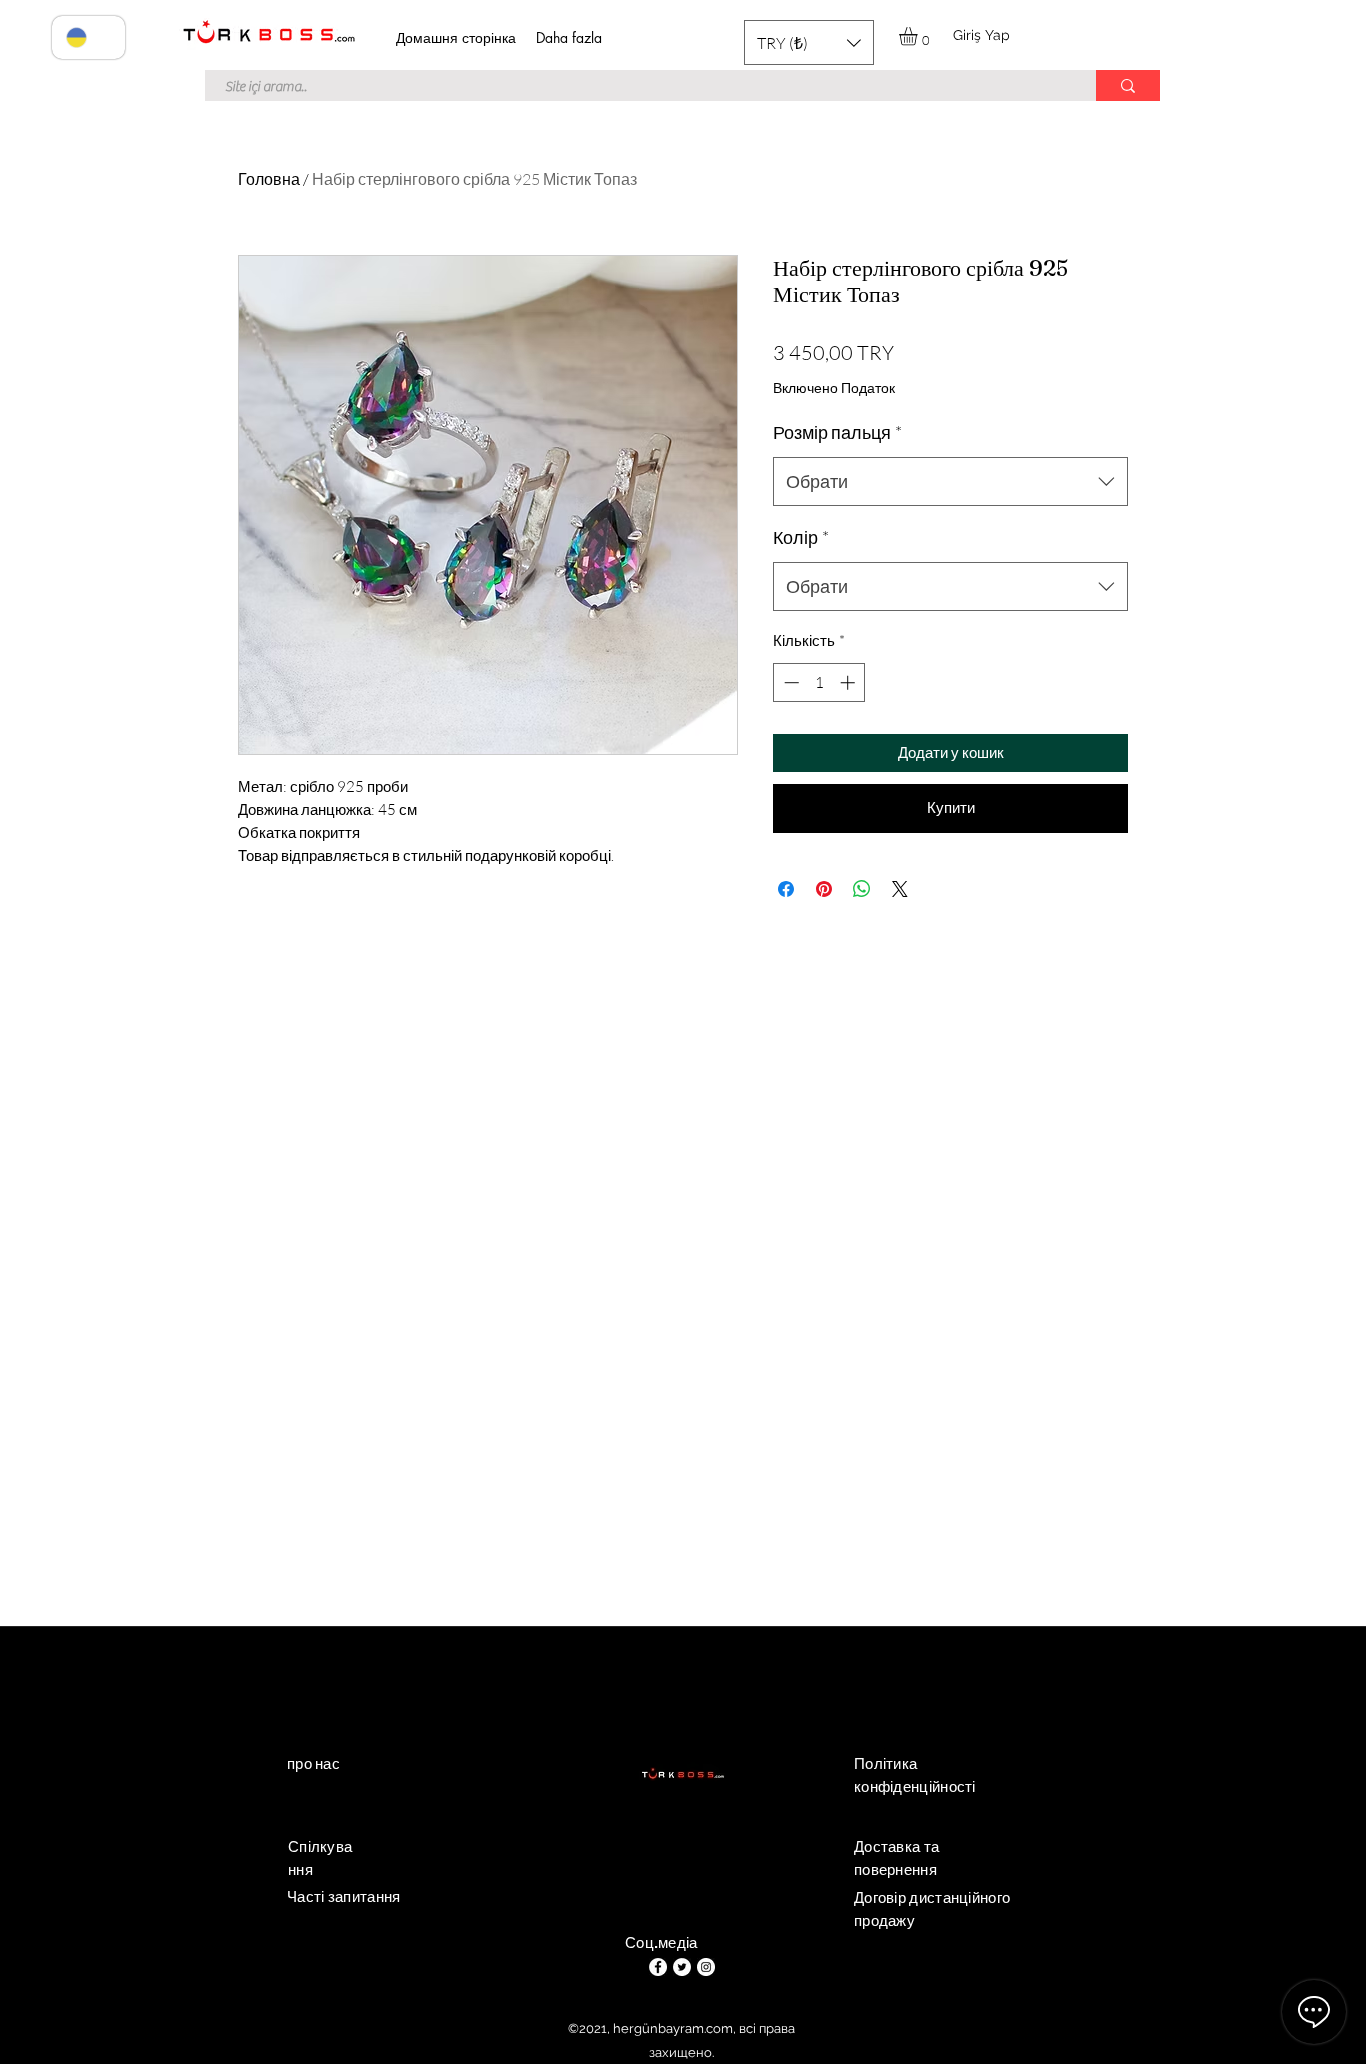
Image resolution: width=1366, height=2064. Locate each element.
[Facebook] (658, 1967)
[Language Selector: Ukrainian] (88, 37)
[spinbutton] (819, 682)
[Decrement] (789, 682)
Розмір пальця (837, 432)
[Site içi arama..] (1128, 85)
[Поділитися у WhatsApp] (862, 889)
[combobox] (950, 482)
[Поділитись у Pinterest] (824, 889)
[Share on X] (900, 889)
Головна (269, 179)
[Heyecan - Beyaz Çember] (682, 1967)
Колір (801, 537)
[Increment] (849, 682)
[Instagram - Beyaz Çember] (706, 1967)
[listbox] (809, 42)
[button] (809, 42)
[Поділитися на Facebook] (786, 889)
